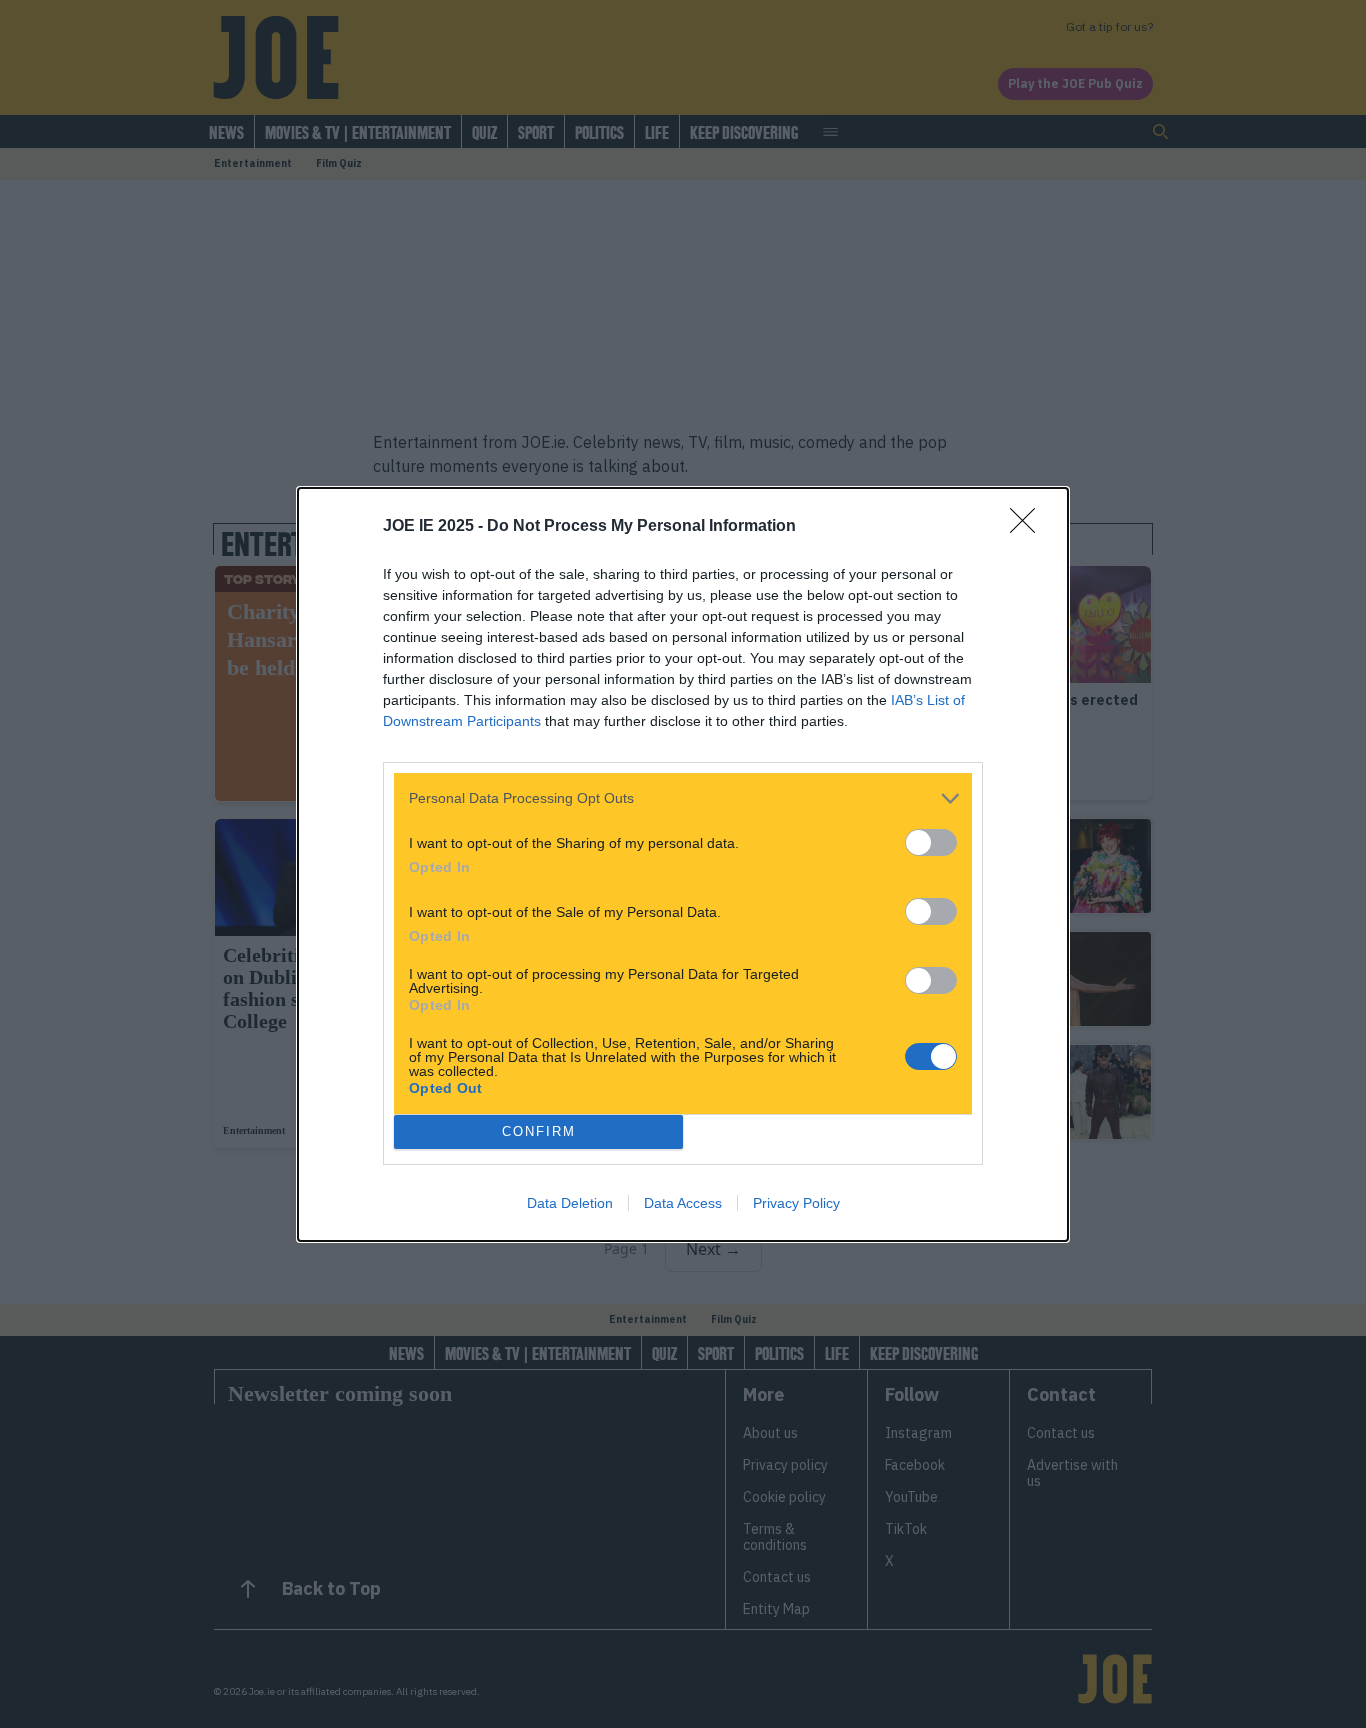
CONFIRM (539, 1131)
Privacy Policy (796, 1203)
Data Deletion (570, 1203)
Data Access (683, 1203)
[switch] (931, 842)
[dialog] (683, 864)
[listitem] (683, 798)
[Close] (1029, 527)
